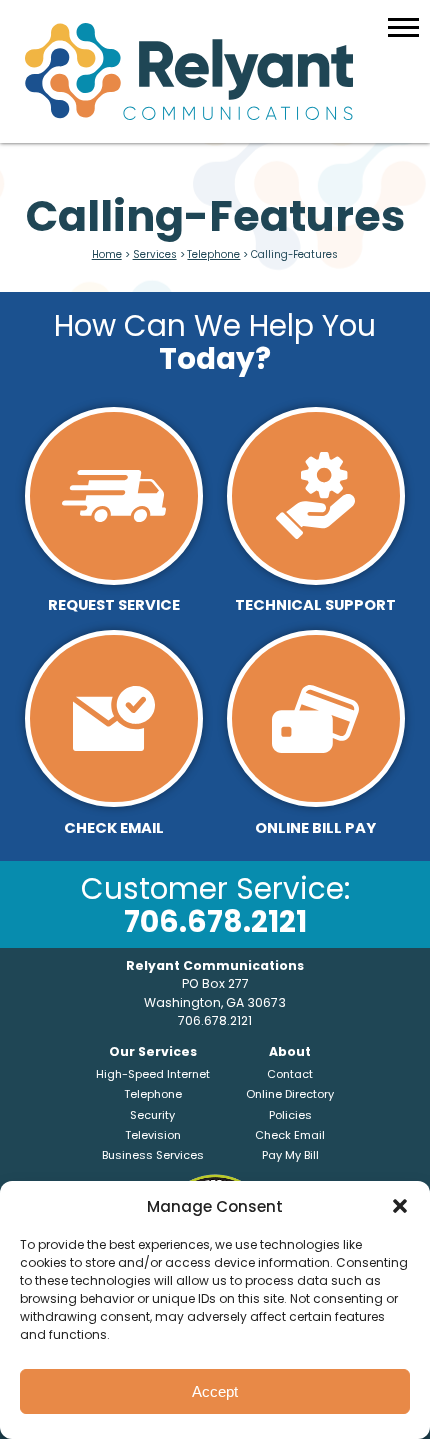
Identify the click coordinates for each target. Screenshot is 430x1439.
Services (155, 254)
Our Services (153, 1051)
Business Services (153, 1155)
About (290, 1051)
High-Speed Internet (153, 1074)
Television (153, 1135)
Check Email (290, 1135)
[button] (400, 1206)
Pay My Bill (290, 1155)
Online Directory (290, 1094)
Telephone (213, 254)
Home (107, 254)
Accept (215, 1391)
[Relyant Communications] (215, 72)
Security (152, 1115)
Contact (290, 1074)
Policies (290, 1115)
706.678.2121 (215, 921)
